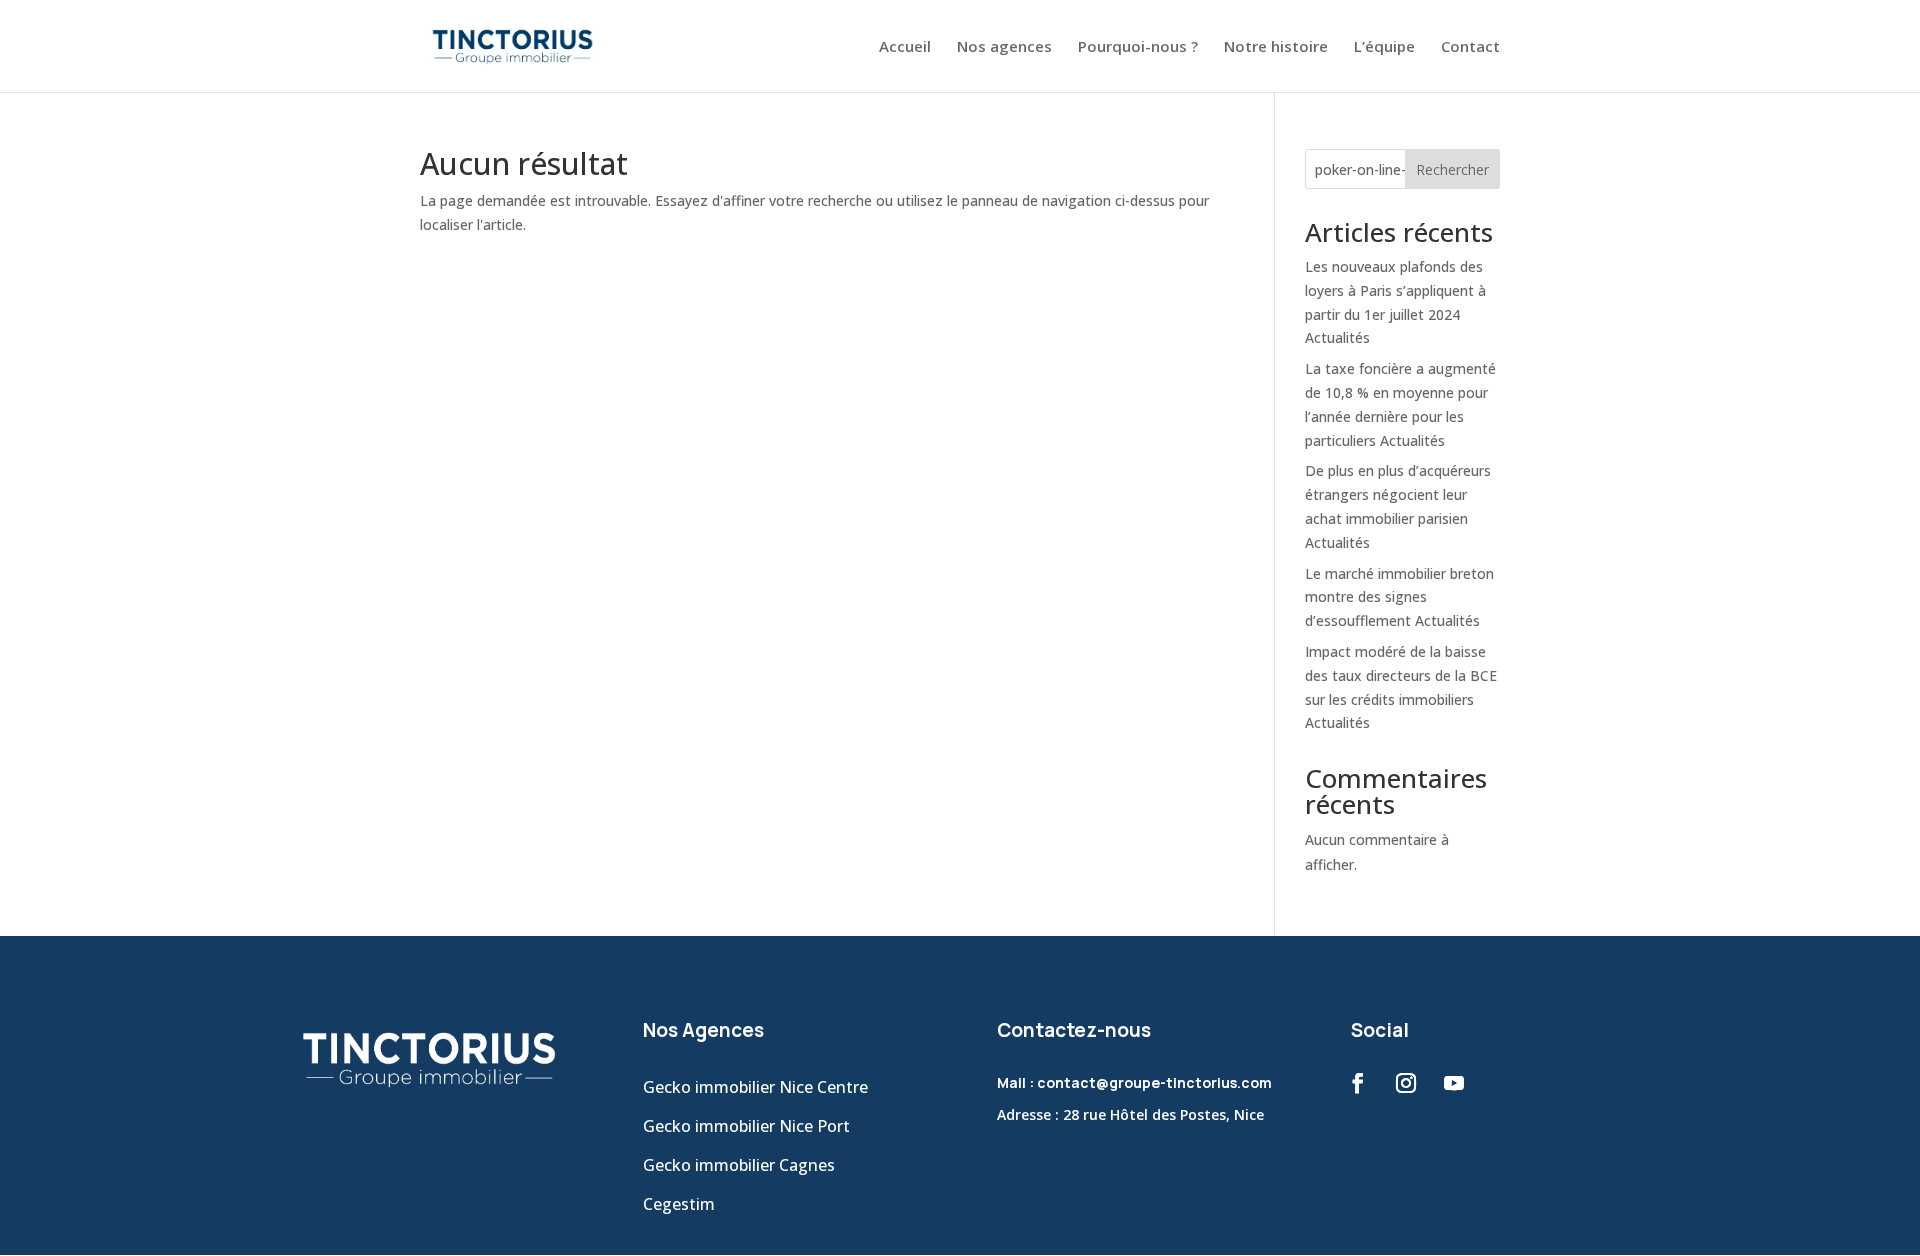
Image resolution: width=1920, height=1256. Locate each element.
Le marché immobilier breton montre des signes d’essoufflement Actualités (1399, 597)
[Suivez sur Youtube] (1454, 1083)
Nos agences (1004, 47)
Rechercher (1452, 169)
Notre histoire (1276, 47)
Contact (1470, 47)
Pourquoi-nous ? (1138, 47)
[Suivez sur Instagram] (1406, 1083)
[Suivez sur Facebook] (1358, 1083)
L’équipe (1384, 47)
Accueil (905, 47)
